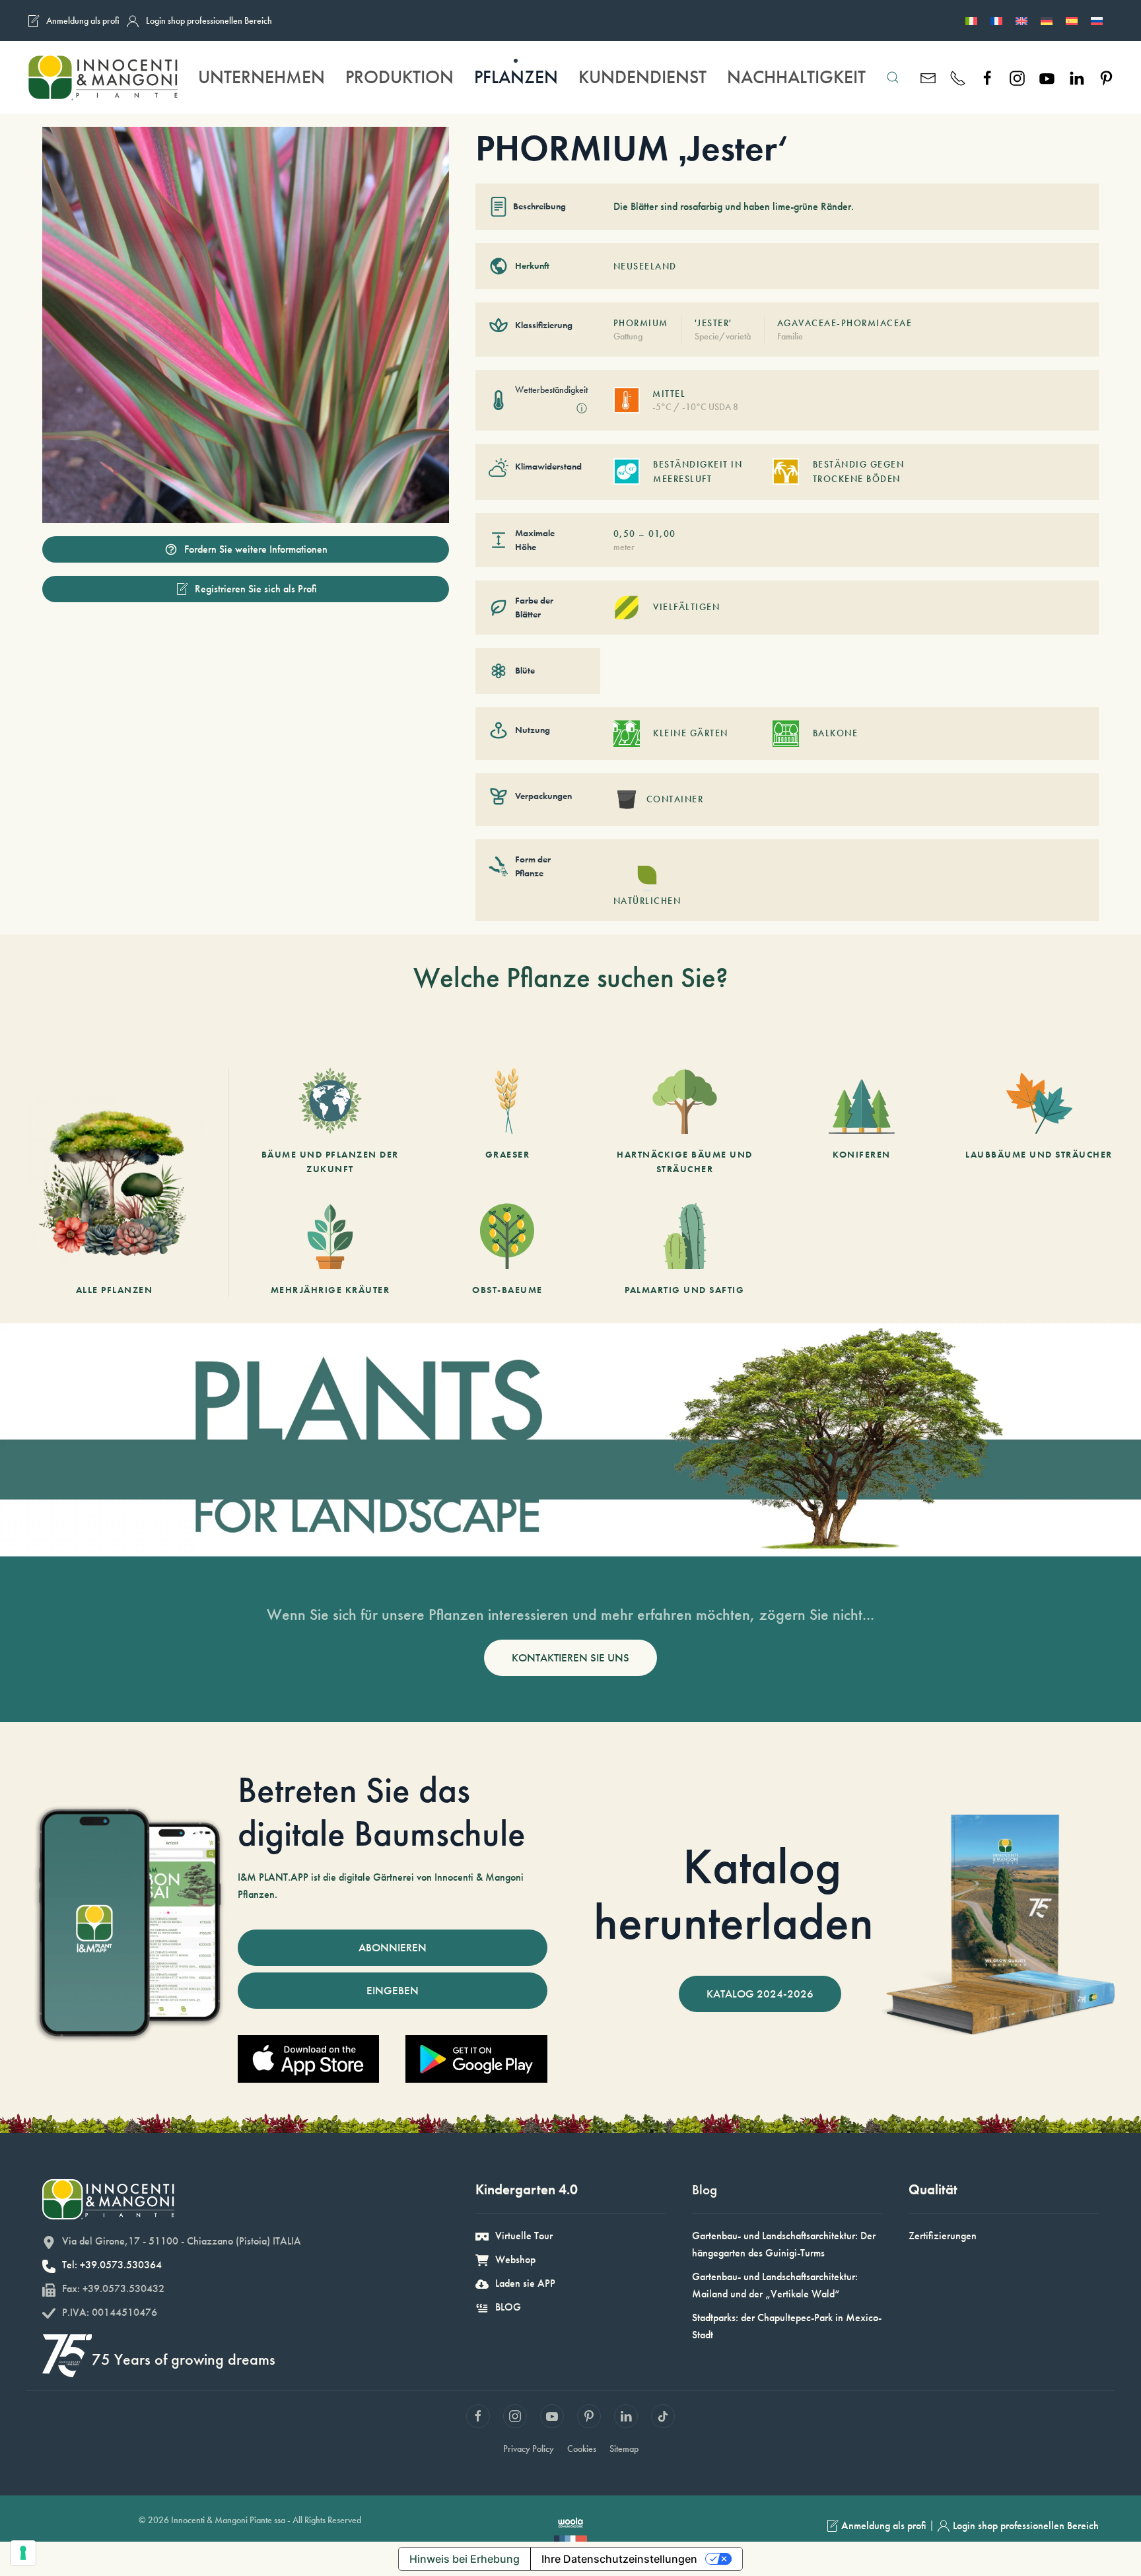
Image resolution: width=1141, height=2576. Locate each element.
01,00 (662, 534)
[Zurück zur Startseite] (102, 77)
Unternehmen (261, 77)
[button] (892, 77)
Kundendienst (642, 77)
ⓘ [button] (582, 408)
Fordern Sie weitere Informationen (256, 549)
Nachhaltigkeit (796, 77)
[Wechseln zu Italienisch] (971, 20)
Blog (705, 2189)
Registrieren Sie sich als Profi (256, 589)
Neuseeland (645, 266)
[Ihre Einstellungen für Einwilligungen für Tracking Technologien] (23, 2553)
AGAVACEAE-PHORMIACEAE (845, 323)
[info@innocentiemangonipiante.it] (928, 77)
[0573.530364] (958, 77)
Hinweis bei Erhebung (465, 2559)
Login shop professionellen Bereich (209, 20)
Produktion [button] (399, 77)
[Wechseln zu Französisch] (996, 20)
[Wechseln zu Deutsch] (1047, 20)
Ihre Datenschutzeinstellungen (619, 2559)
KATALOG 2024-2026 (760, 1994)
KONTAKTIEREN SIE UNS (570, 1657)
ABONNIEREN (393, 1947)
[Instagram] (1017, 77)
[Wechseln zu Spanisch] (1072, 20)
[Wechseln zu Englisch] (1021, 20)
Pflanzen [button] (516, 77)
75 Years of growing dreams (184, 2359)
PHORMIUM (641, 323)
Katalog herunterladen (734, 1894)
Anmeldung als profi (83, 20)
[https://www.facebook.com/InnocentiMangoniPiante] (987, 77)
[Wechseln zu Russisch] (1097, 20)
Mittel (669, 394)
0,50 (625, 534)
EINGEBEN (393, 1990)
